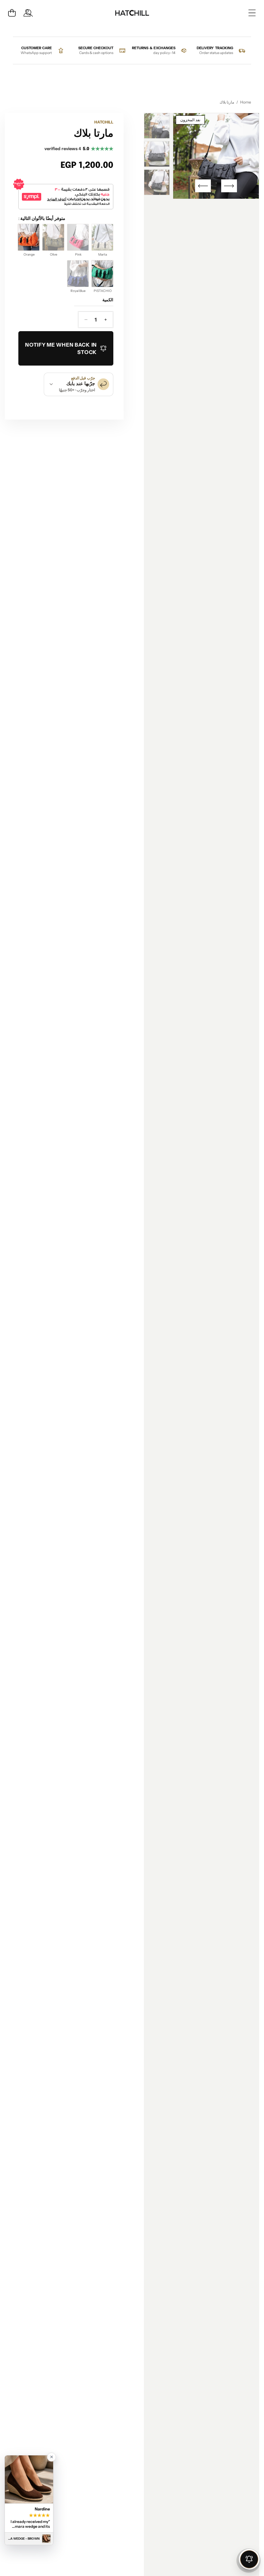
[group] (157, 126)
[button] (12, 13)
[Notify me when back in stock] (249, 2559)
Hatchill (104, 122)
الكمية (108, 300)
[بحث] (29, 13)
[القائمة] (252, 13)
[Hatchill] (132, 13)
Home (246, 102)
